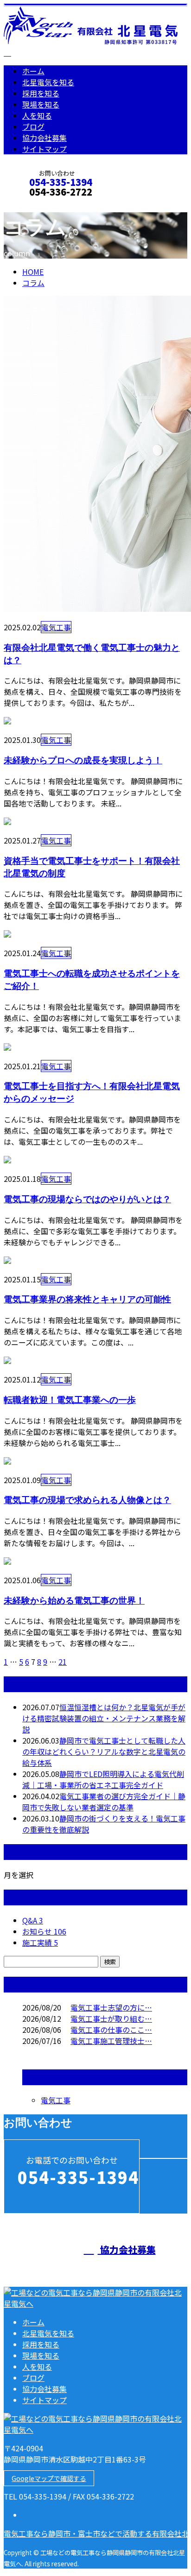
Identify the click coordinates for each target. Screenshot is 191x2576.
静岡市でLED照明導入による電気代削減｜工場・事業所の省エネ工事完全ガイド (103, 1779)
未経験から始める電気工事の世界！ (74, 1600)
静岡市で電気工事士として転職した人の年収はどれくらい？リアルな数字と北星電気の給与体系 (104, 1751)
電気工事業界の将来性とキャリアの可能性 (87, 1299)
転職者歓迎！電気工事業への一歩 (70, 1399)
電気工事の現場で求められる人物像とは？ (87, 1500)
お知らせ (44, 1931)
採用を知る (41, 93)
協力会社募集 (45, 138)
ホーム (33, 71)
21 (63, 1662)
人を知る (37, 115)
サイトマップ (45, 149)
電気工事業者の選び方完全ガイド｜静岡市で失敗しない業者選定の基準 (104, 1802)
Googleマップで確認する (49, 2478)
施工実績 (40, 1942)
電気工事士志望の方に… (111, 2007)
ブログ (33, 127)
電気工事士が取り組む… (111, 2018)
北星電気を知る (48, 82)
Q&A (33, 1920)
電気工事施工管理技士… (111, 2041)
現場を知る (41, 104)
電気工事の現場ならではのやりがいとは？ (87, 1199)
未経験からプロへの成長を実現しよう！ (83, 760)
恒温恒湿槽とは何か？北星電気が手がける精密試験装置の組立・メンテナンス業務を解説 (104, 1718)
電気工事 (56, 627)
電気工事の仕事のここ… (111, 2030)
